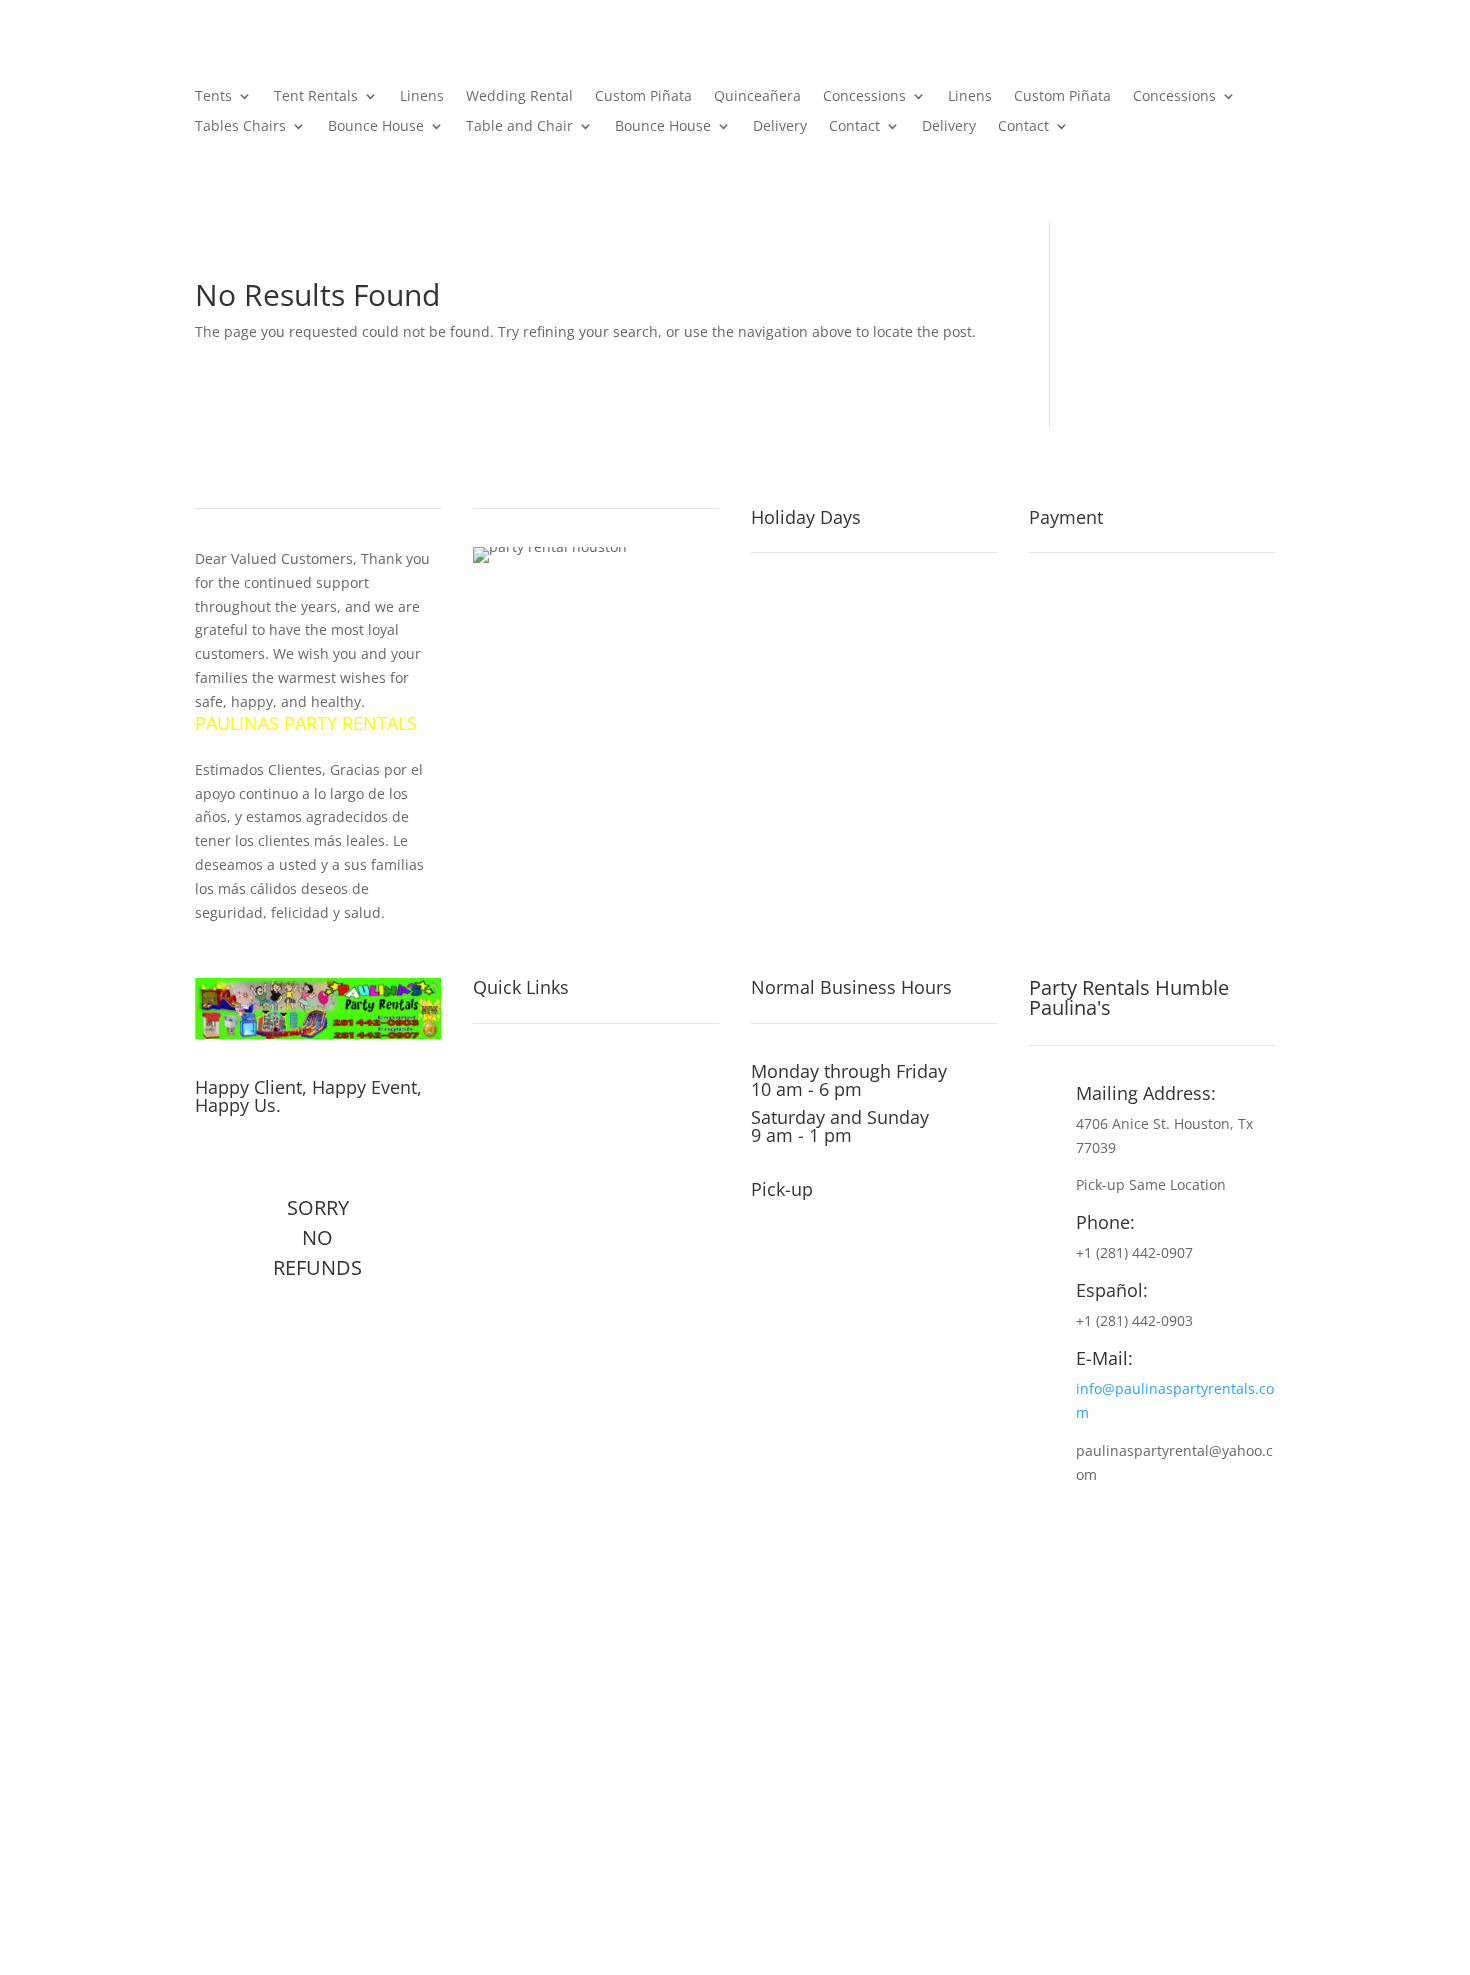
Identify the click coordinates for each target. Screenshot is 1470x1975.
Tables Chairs (240, 127)
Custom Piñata (643, 97)
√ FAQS (502, 1239)
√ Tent (499, 1099)
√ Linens (508, 1211)
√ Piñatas (511, 1183)
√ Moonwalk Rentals (557, 1379)
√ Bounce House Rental (571, 1351)
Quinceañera (757, 97)
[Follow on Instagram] (253, 1156)
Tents (213, 97)
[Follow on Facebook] (211, 1156)
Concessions (864, 97)
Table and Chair (519, 127)
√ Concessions (533, 1155)
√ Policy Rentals (539, 1267)
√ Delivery (514, 1323)
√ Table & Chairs (541, 1127)
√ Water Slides (533, 1071)
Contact (854, 127)
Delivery (780, 127)
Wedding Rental (519, 97)
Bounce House (376, 127)
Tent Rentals (316, 97)
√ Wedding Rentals (551, 1407)
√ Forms (507, 1295)
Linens (422, 97)
